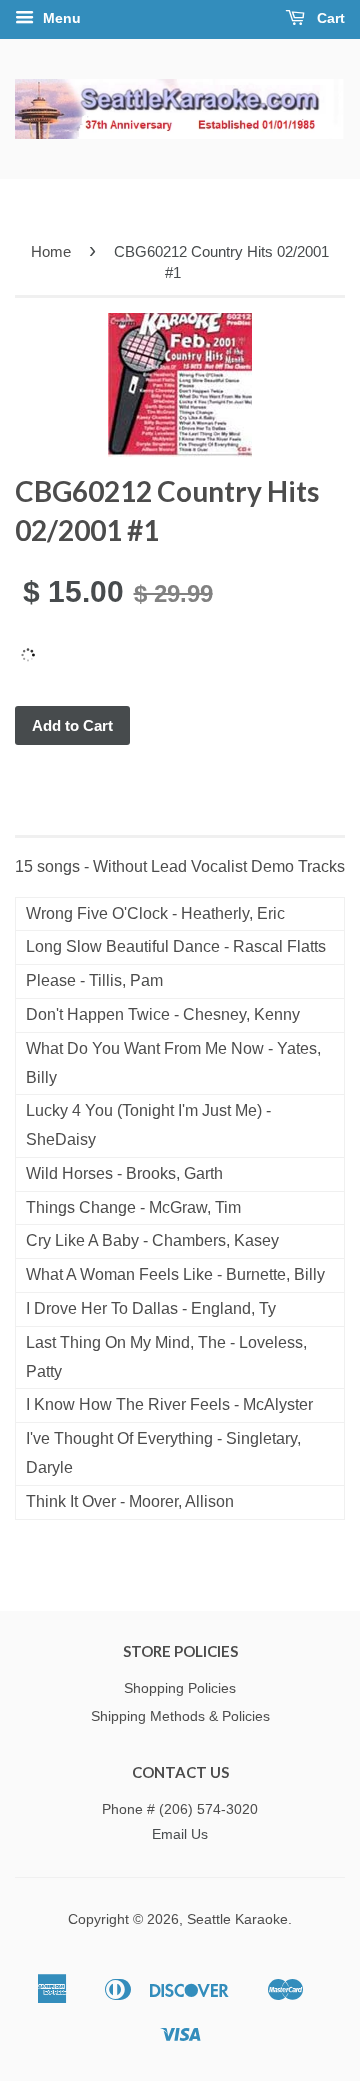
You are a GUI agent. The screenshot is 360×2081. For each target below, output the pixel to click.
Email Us (180, 1834)
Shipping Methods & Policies (180, 1716)
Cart (329, 18)
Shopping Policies (180, 1688)
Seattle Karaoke (237, 1919)
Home (51, 251)
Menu (60, 18)
